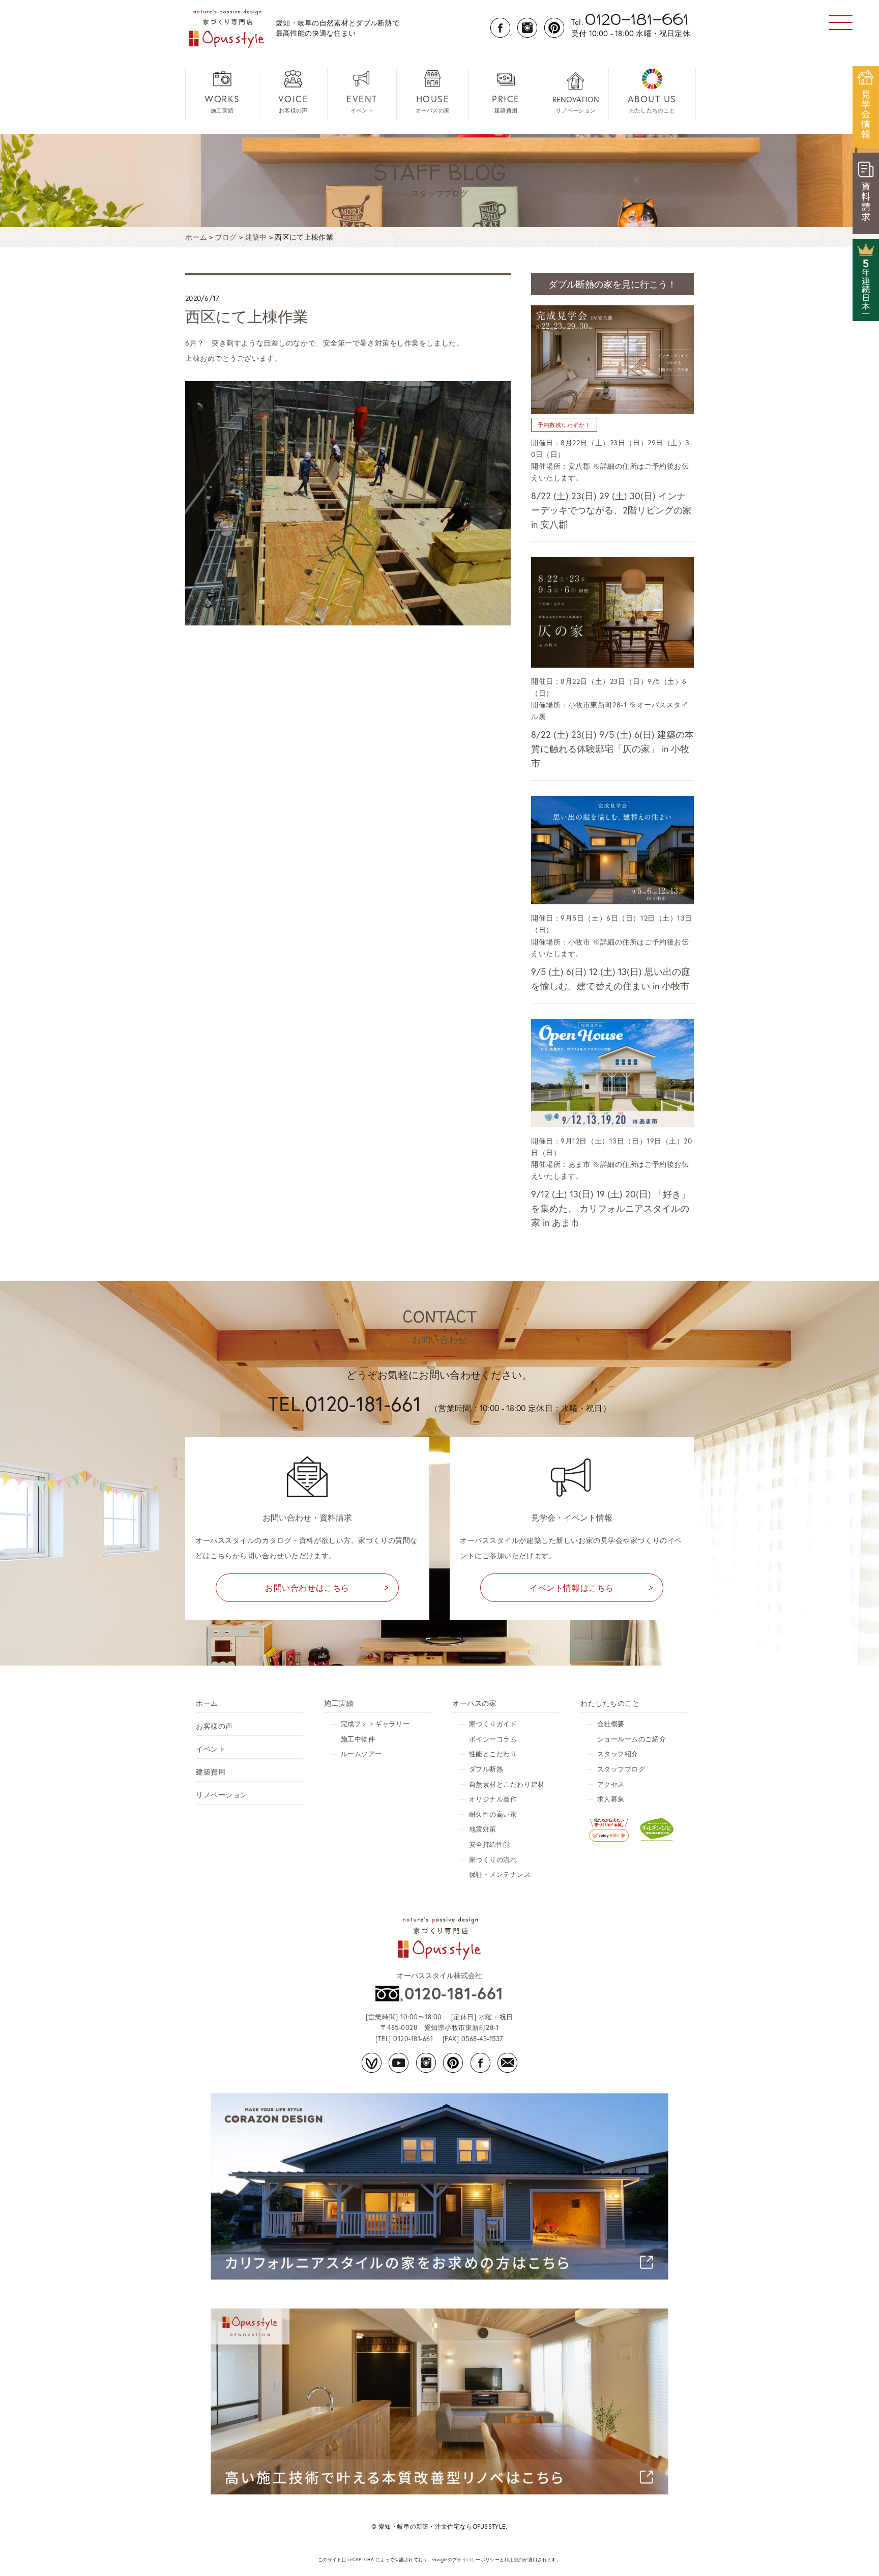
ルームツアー (361, 1754)
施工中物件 (358, 1739)
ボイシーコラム (493, 1739)
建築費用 (506, 103)
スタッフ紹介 (618, 1754)
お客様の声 (294, 103)
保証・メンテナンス (500, 1874)
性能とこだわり (493, 1754)
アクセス (611, 1784)
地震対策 (483, 1829)
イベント (362, 103)
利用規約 (514, 2559)
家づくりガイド (493, 1724)
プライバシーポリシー (476, 2559)
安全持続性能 (490, 1844)
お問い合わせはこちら (307, 1587)
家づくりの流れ (493, 1860)
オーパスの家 (433, 103)
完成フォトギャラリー (375, 1724)
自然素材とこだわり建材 (507, 1784)
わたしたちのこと (652, 103)
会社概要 (611, 1724)
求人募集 (611, 1799)
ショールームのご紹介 (632, 1739)
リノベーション (576, 104)
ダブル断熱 (486, 1769)
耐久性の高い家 (493, 1814)
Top (855, 2552)
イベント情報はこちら (572, 1587)
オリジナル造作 (493, 1799)
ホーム (207, 1703)
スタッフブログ (621, 1769)
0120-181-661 (454, 1993)
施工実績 (222, 103)
